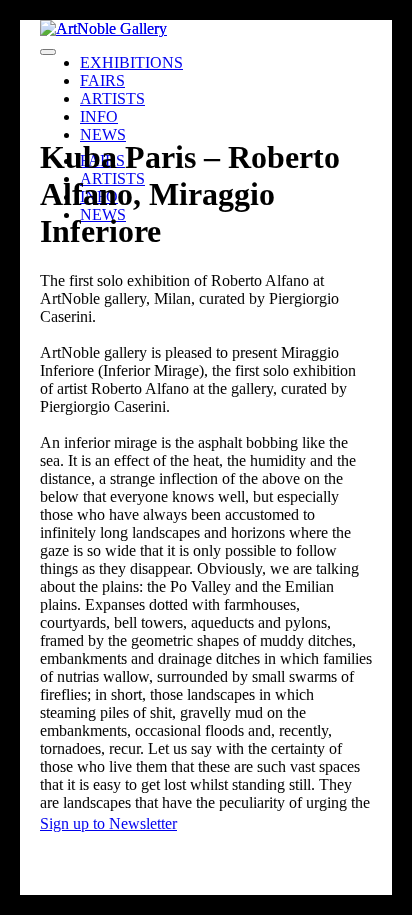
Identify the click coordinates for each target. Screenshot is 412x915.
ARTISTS (112, 98)
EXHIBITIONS (131, 62)
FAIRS (102, 80)
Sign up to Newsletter (108, 823)
